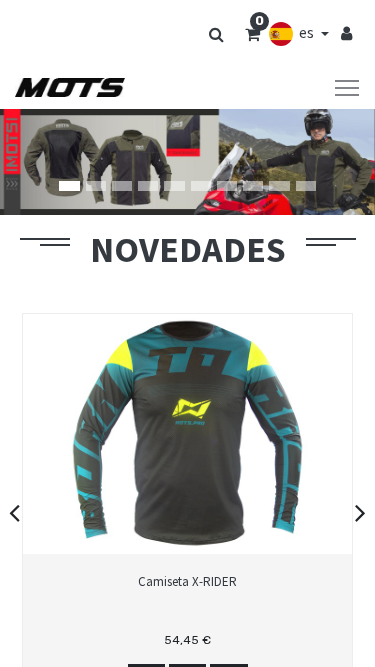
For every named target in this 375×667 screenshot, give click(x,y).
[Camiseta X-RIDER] (187, 614)
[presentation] (14, 512)
